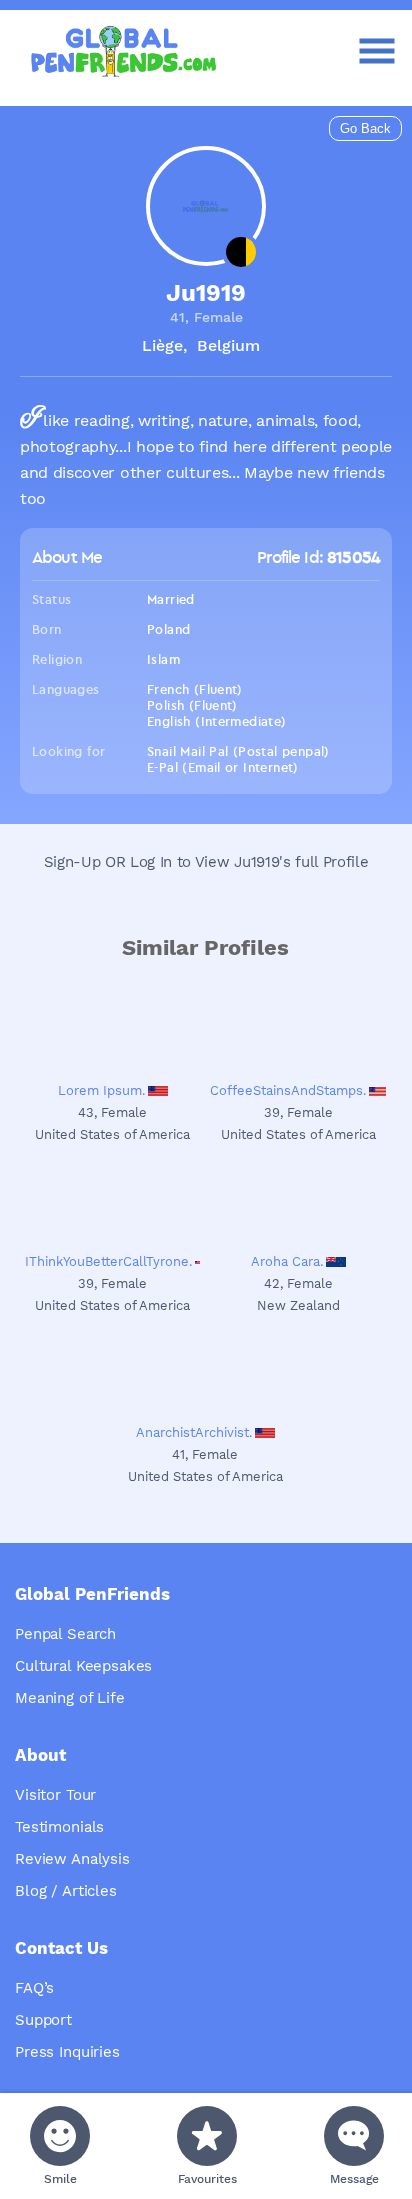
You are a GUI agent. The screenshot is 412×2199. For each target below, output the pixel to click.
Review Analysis (72, 1859)
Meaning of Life (70, 1698)
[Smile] (60, 2136)
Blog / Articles (66, 1891)
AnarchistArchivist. (194, 1432)
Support (43, 2020)
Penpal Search (65, 1634)
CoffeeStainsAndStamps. (288, 1090)
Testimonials (59, 1827)
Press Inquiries (67, 2052)
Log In (151, 862)
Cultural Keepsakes (83, 1666)
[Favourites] (207, 2136)
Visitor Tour (55, 1795)
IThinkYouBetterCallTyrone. (108, 1261)
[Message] (354, 2136)
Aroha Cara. (287, 1261)
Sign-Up (72, 862)
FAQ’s (34, 1988)
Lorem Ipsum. (101, 1090)
